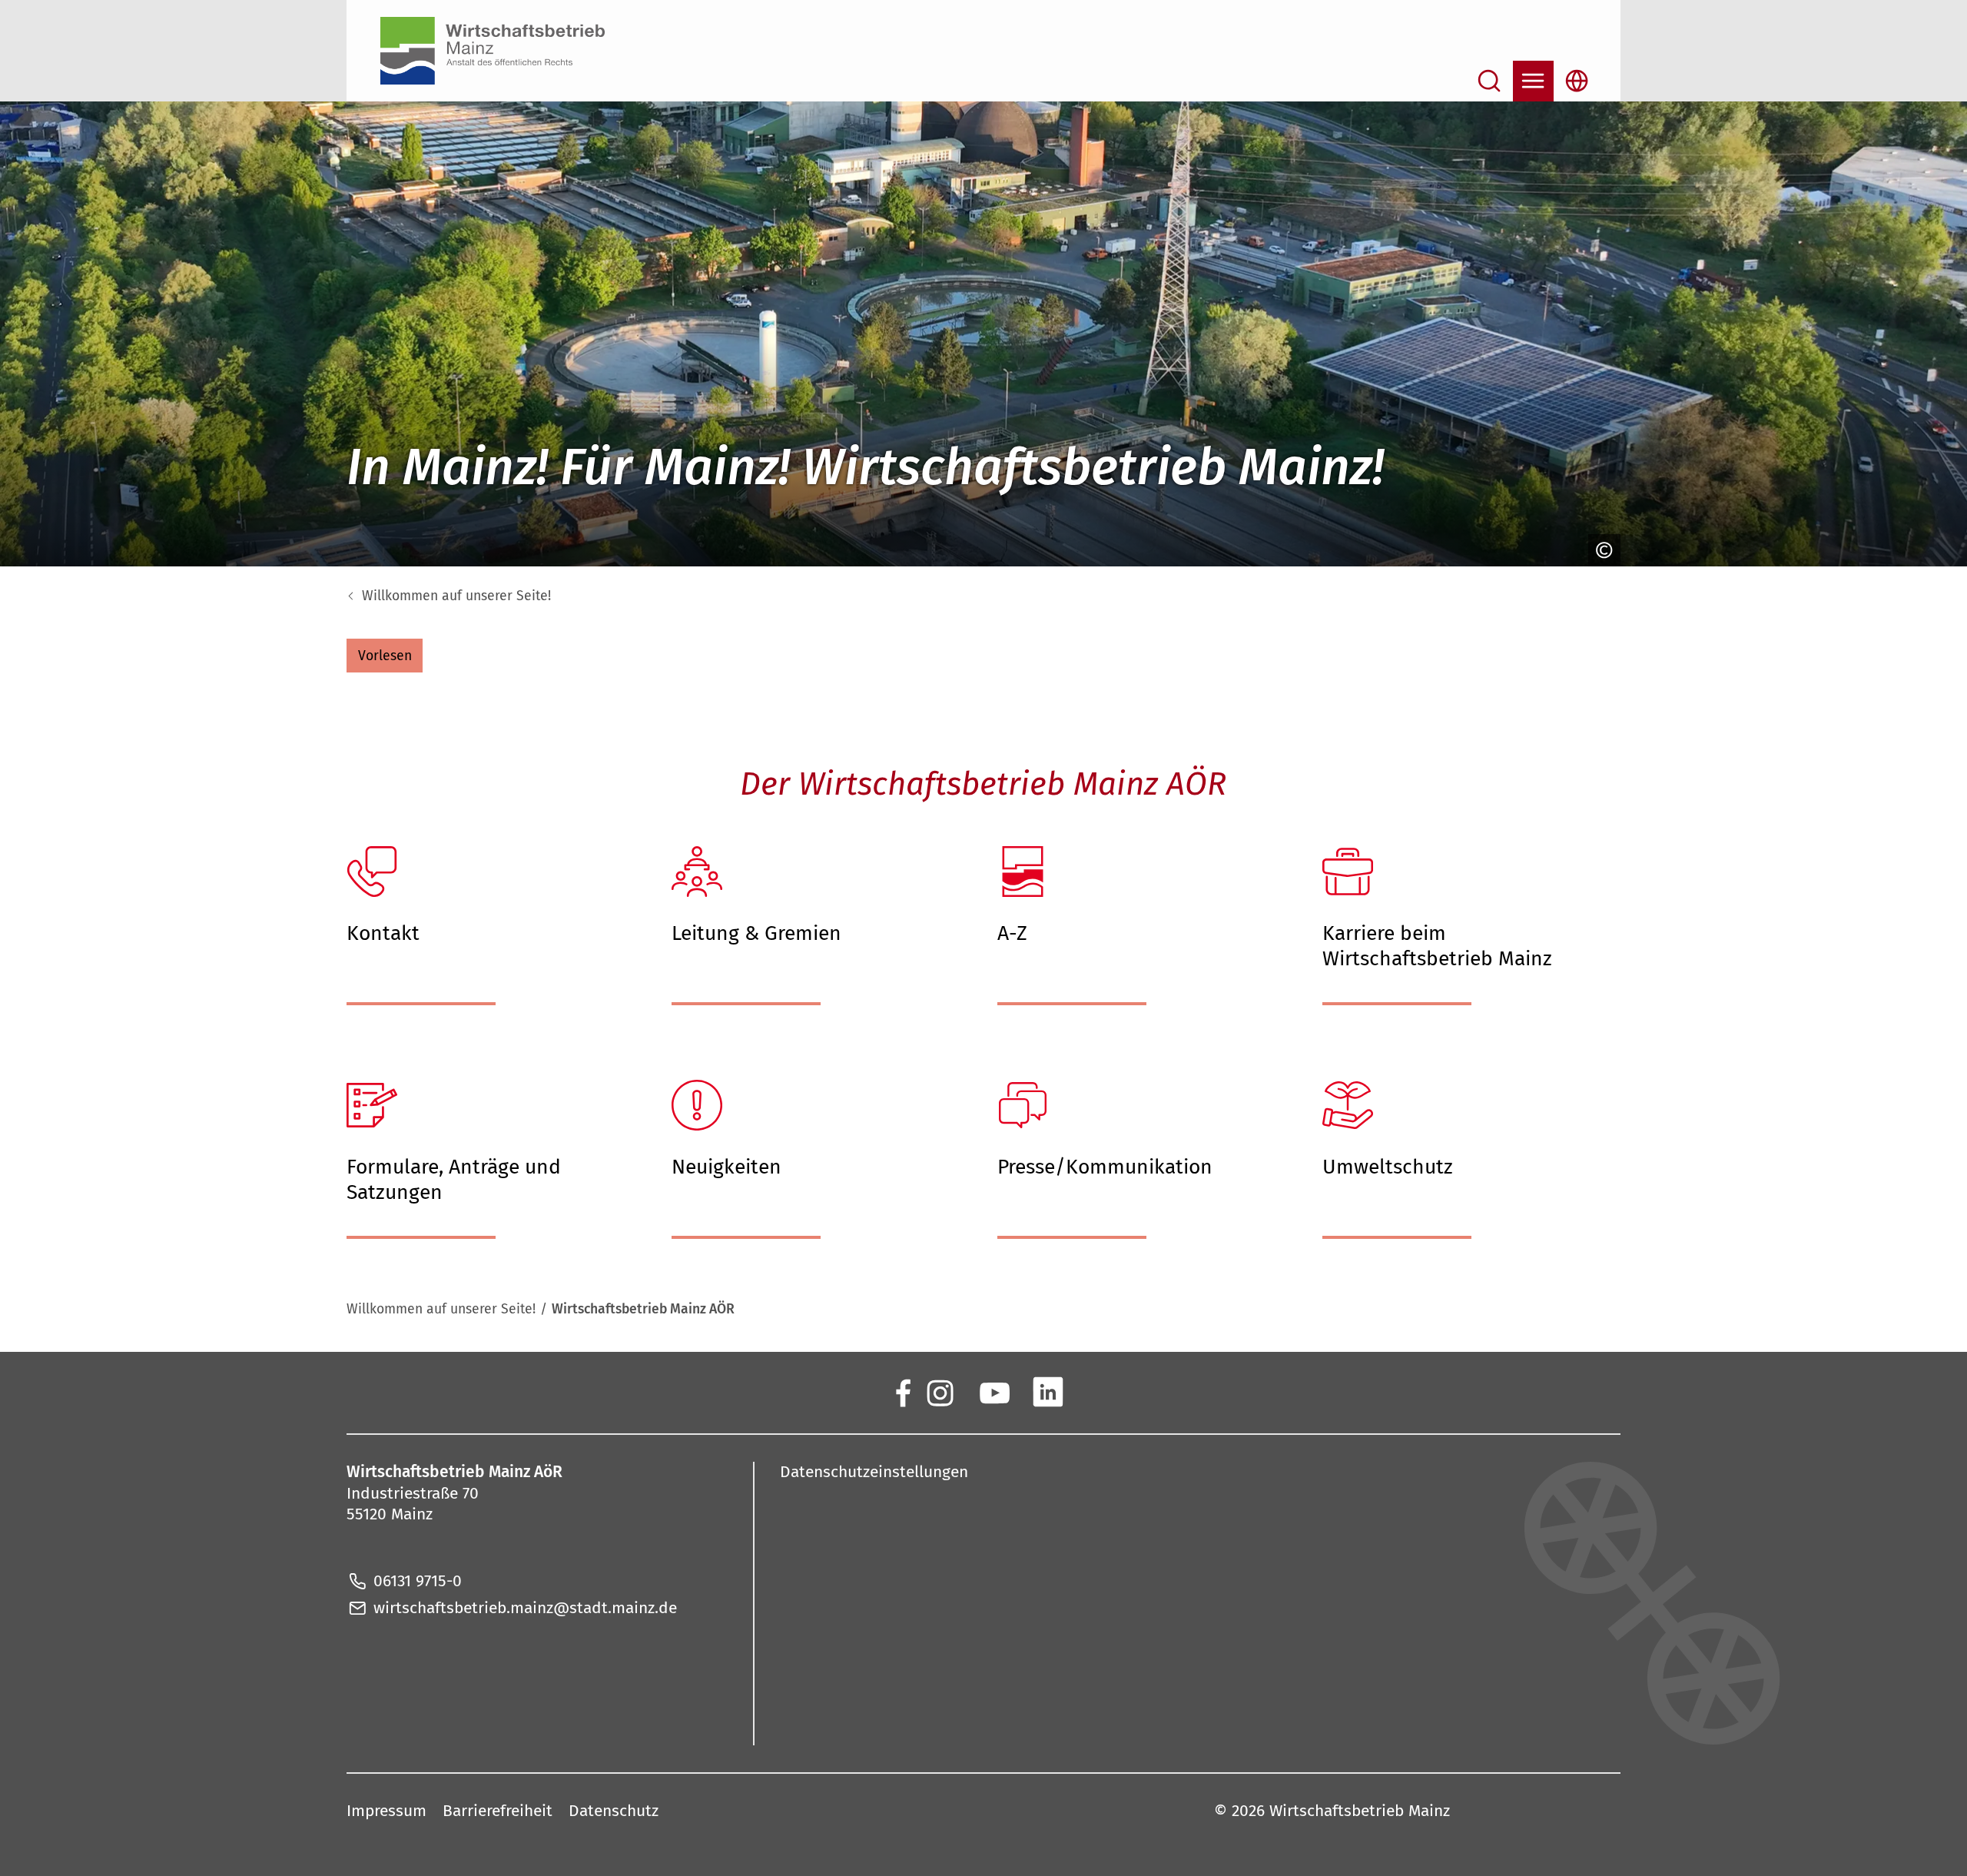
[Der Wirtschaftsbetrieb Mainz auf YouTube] (994, 1391)
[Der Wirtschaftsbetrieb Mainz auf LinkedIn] (1048, 1391)
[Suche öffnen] (1489, 81)
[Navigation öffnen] (1533, 81)
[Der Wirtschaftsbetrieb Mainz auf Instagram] (939, 1391)
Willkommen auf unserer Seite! (456, 596)
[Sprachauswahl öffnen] (1577, 81)
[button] (385, 656)
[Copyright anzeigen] (1602, 550)
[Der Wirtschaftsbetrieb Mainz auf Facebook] (902, 1391)
